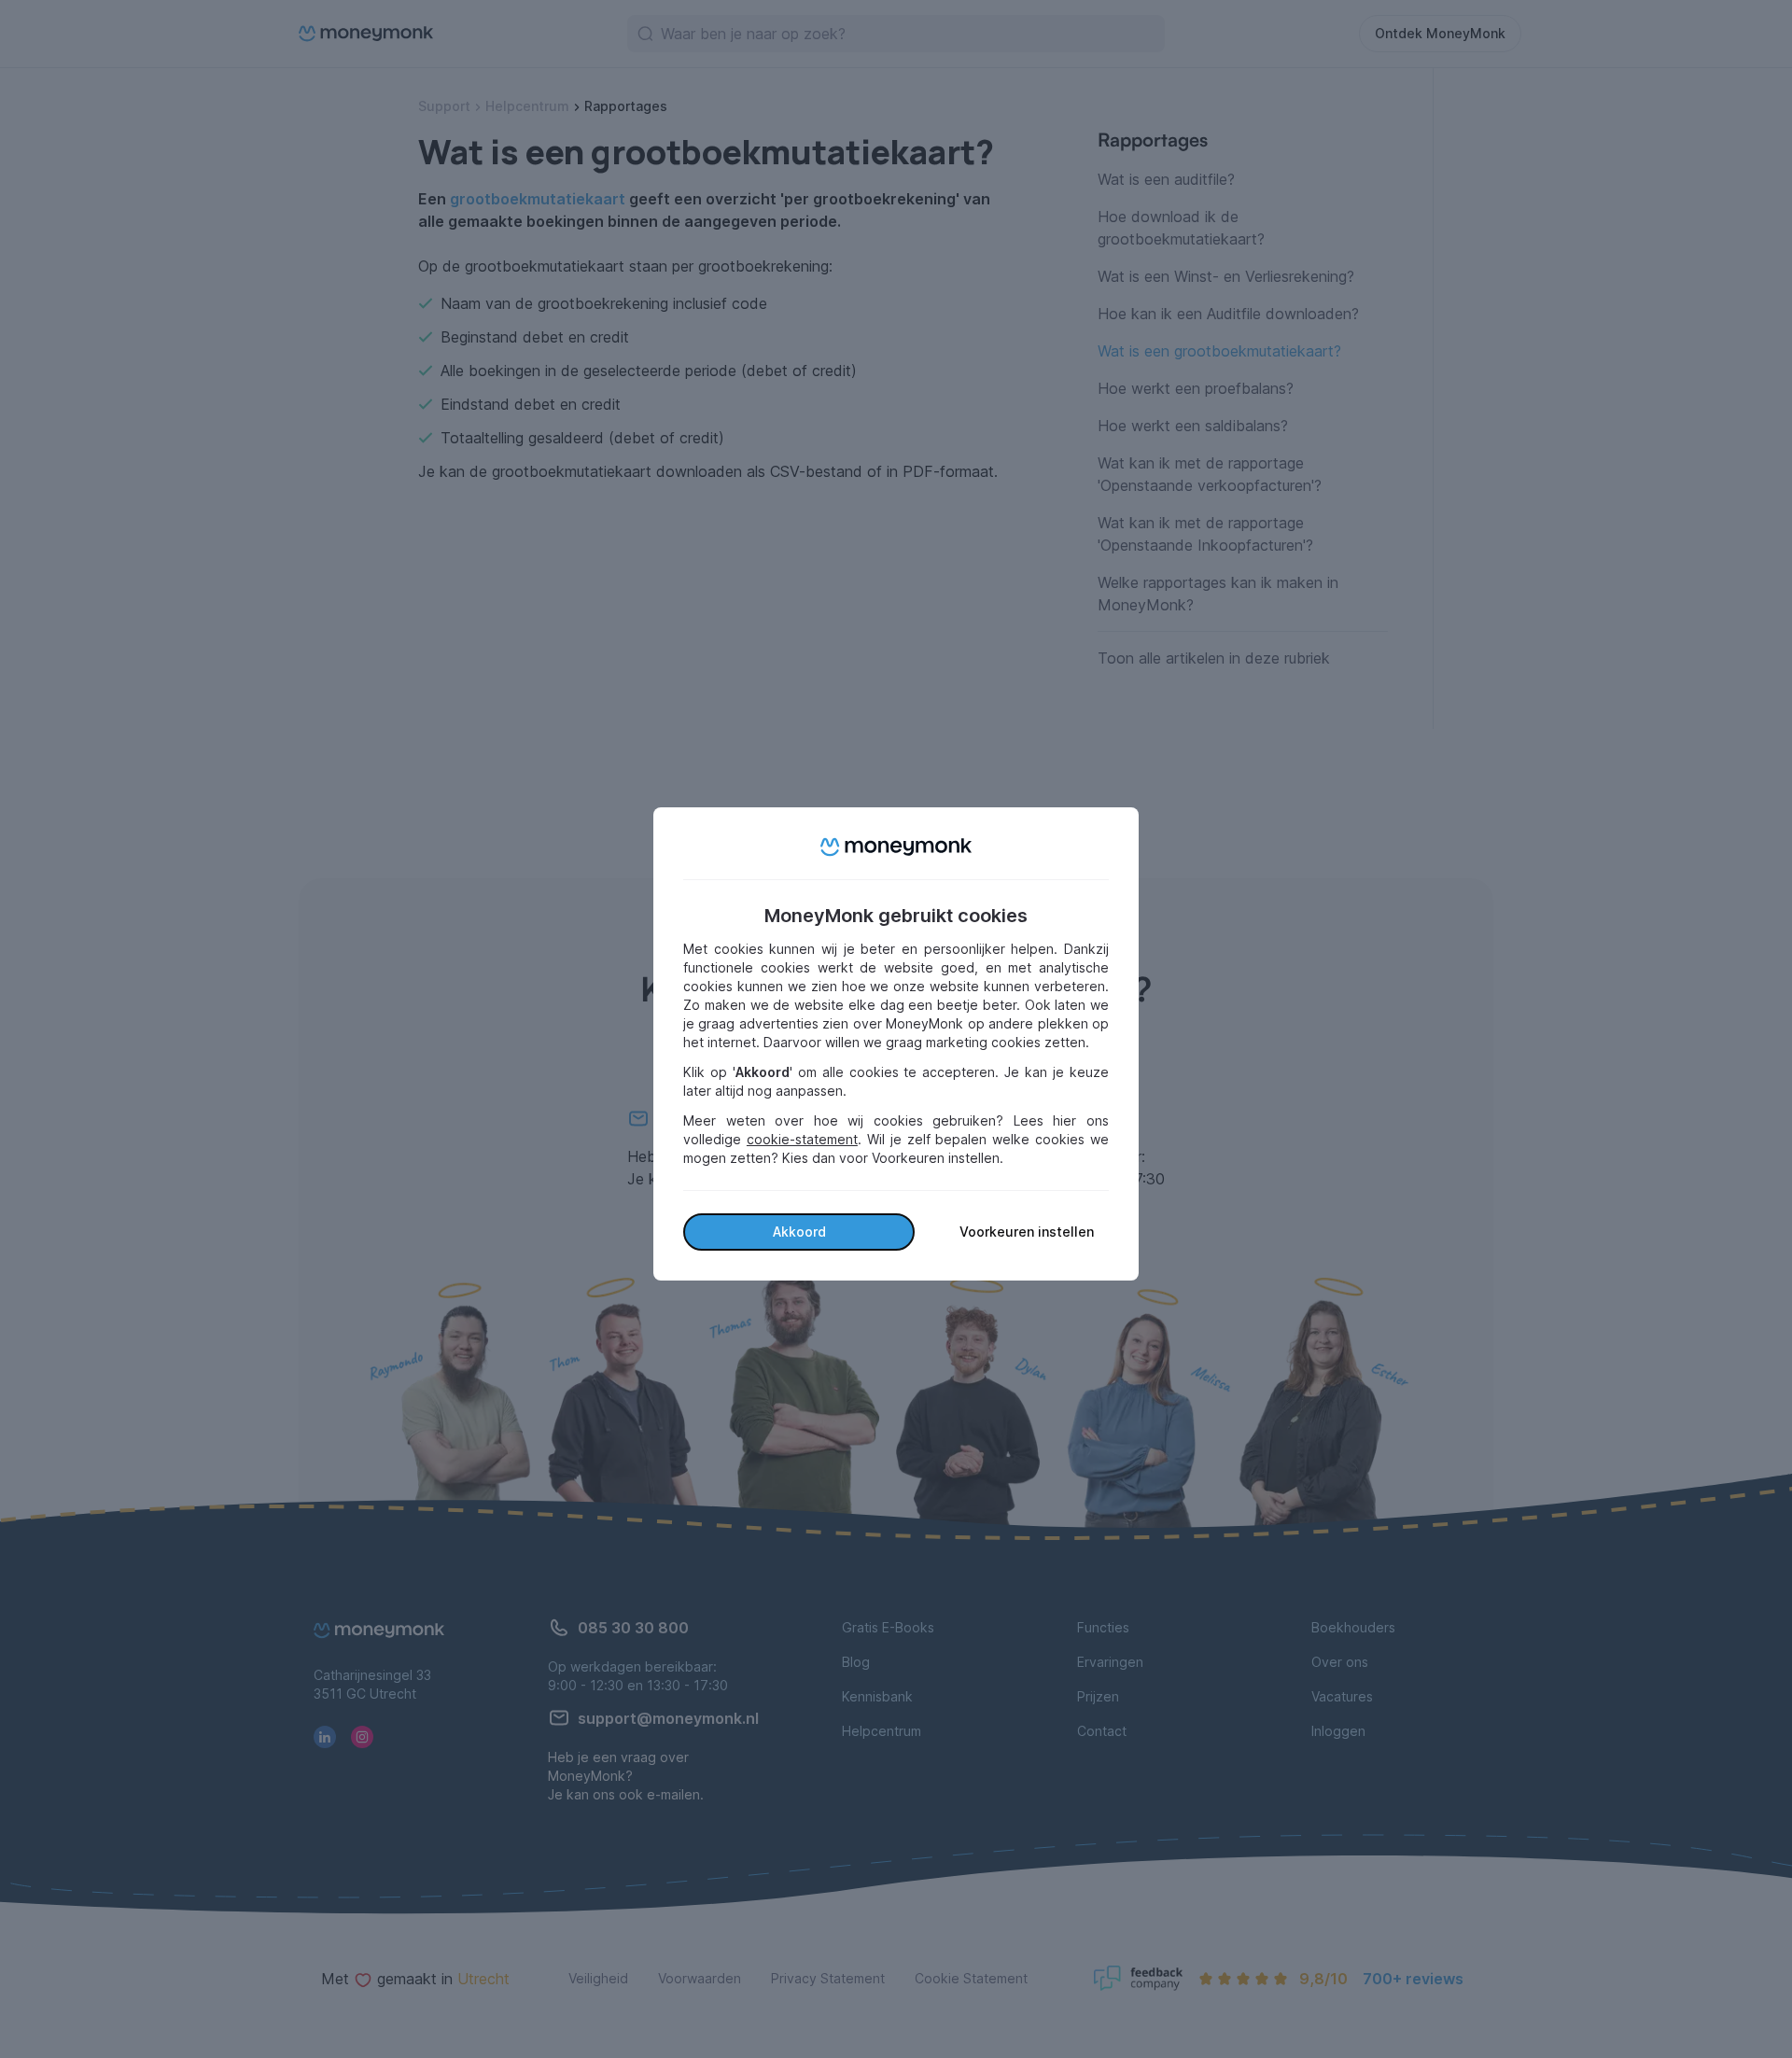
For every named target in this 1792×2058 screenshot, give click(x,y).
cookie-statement (802, 1139)
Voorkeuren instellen (1027, 1232)
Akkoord (799, 1232)
